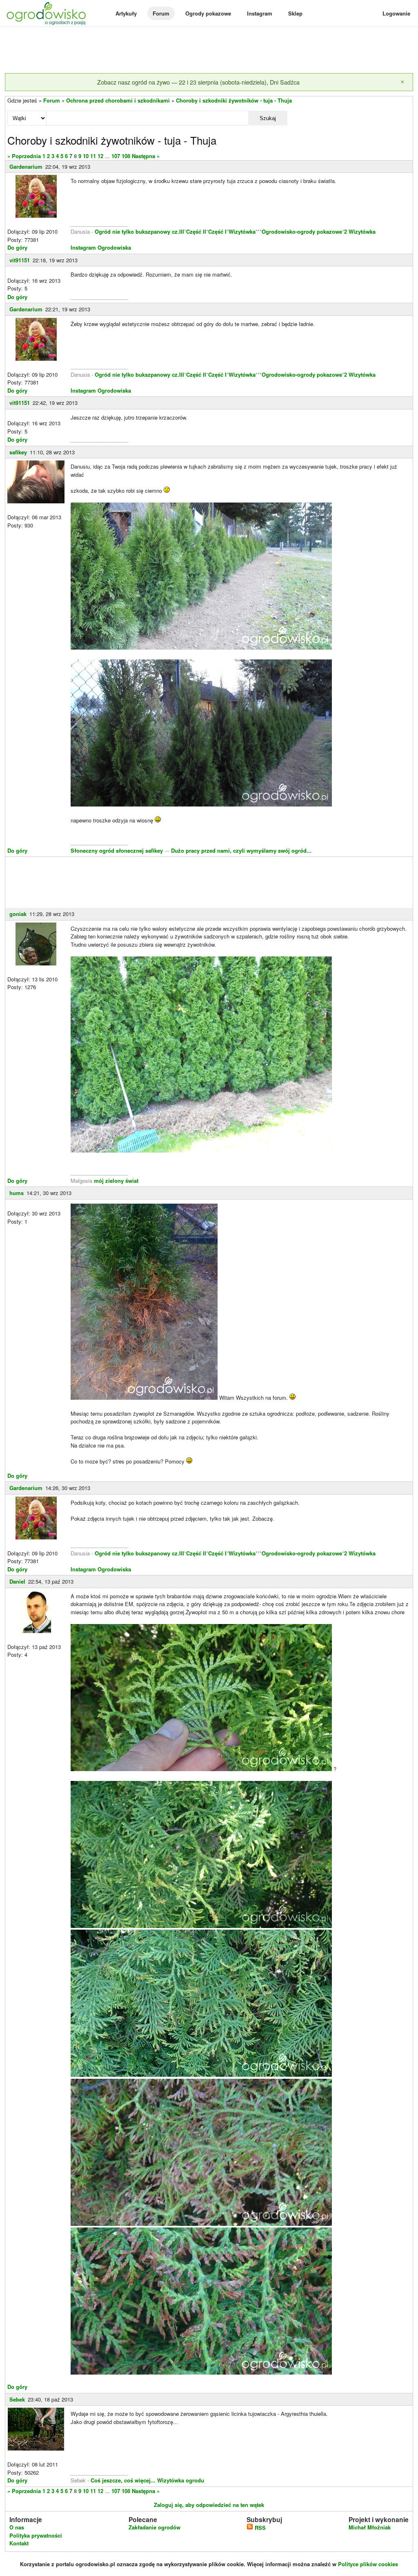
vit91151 (20, 260)
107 (116, 156)
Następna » (146, 156)
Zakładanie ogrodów (155, 2527)
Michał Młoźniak (370, 2527)
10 (86, 156)
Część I (217, 231)
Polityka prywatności (36, 2535)
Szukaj (268, 118)
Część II (196, 231)
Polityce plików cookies (368, 2564)
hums (17, 1193)
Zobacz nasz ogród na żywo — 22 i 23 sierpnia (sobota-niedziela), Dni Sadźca (198, 82)
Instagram (260, 13)
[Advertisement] (209, 51)
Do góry (17, 247)
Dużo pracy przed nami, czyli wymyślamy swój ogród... (241, 850)
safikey (18, 452)
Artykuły (126, 13)
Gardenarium (26, 166)
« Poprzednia (24, 156)
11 (93, 156)
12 (100, 156)
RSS (259, 2528)
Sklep (295, 13)
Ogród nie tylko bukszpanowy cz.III (139, 231)
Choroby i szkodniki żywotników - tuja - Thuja (234, 100)
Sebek (17, 2399)
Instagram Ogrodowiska (101, 247)
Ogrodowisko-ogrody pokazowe (302, 231)
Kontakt (19, 2543)
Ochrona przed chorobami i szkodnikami (118, 100)
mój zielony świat (116, 1181)
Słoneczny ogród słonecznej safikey (118, 850)
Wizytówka (242, 231)
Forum (161, 13)
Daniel (17, 1581)
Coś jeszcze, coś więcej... (123, 2480)
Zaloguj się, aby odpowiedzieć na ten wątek (209, 2505)
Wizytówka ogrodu (181, 2480)
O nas (17, 2527)
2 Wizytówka (360, 231)
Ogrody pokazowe (208, 13)
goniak (18, 914)
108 (126, 156)
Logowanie (396, 13)
